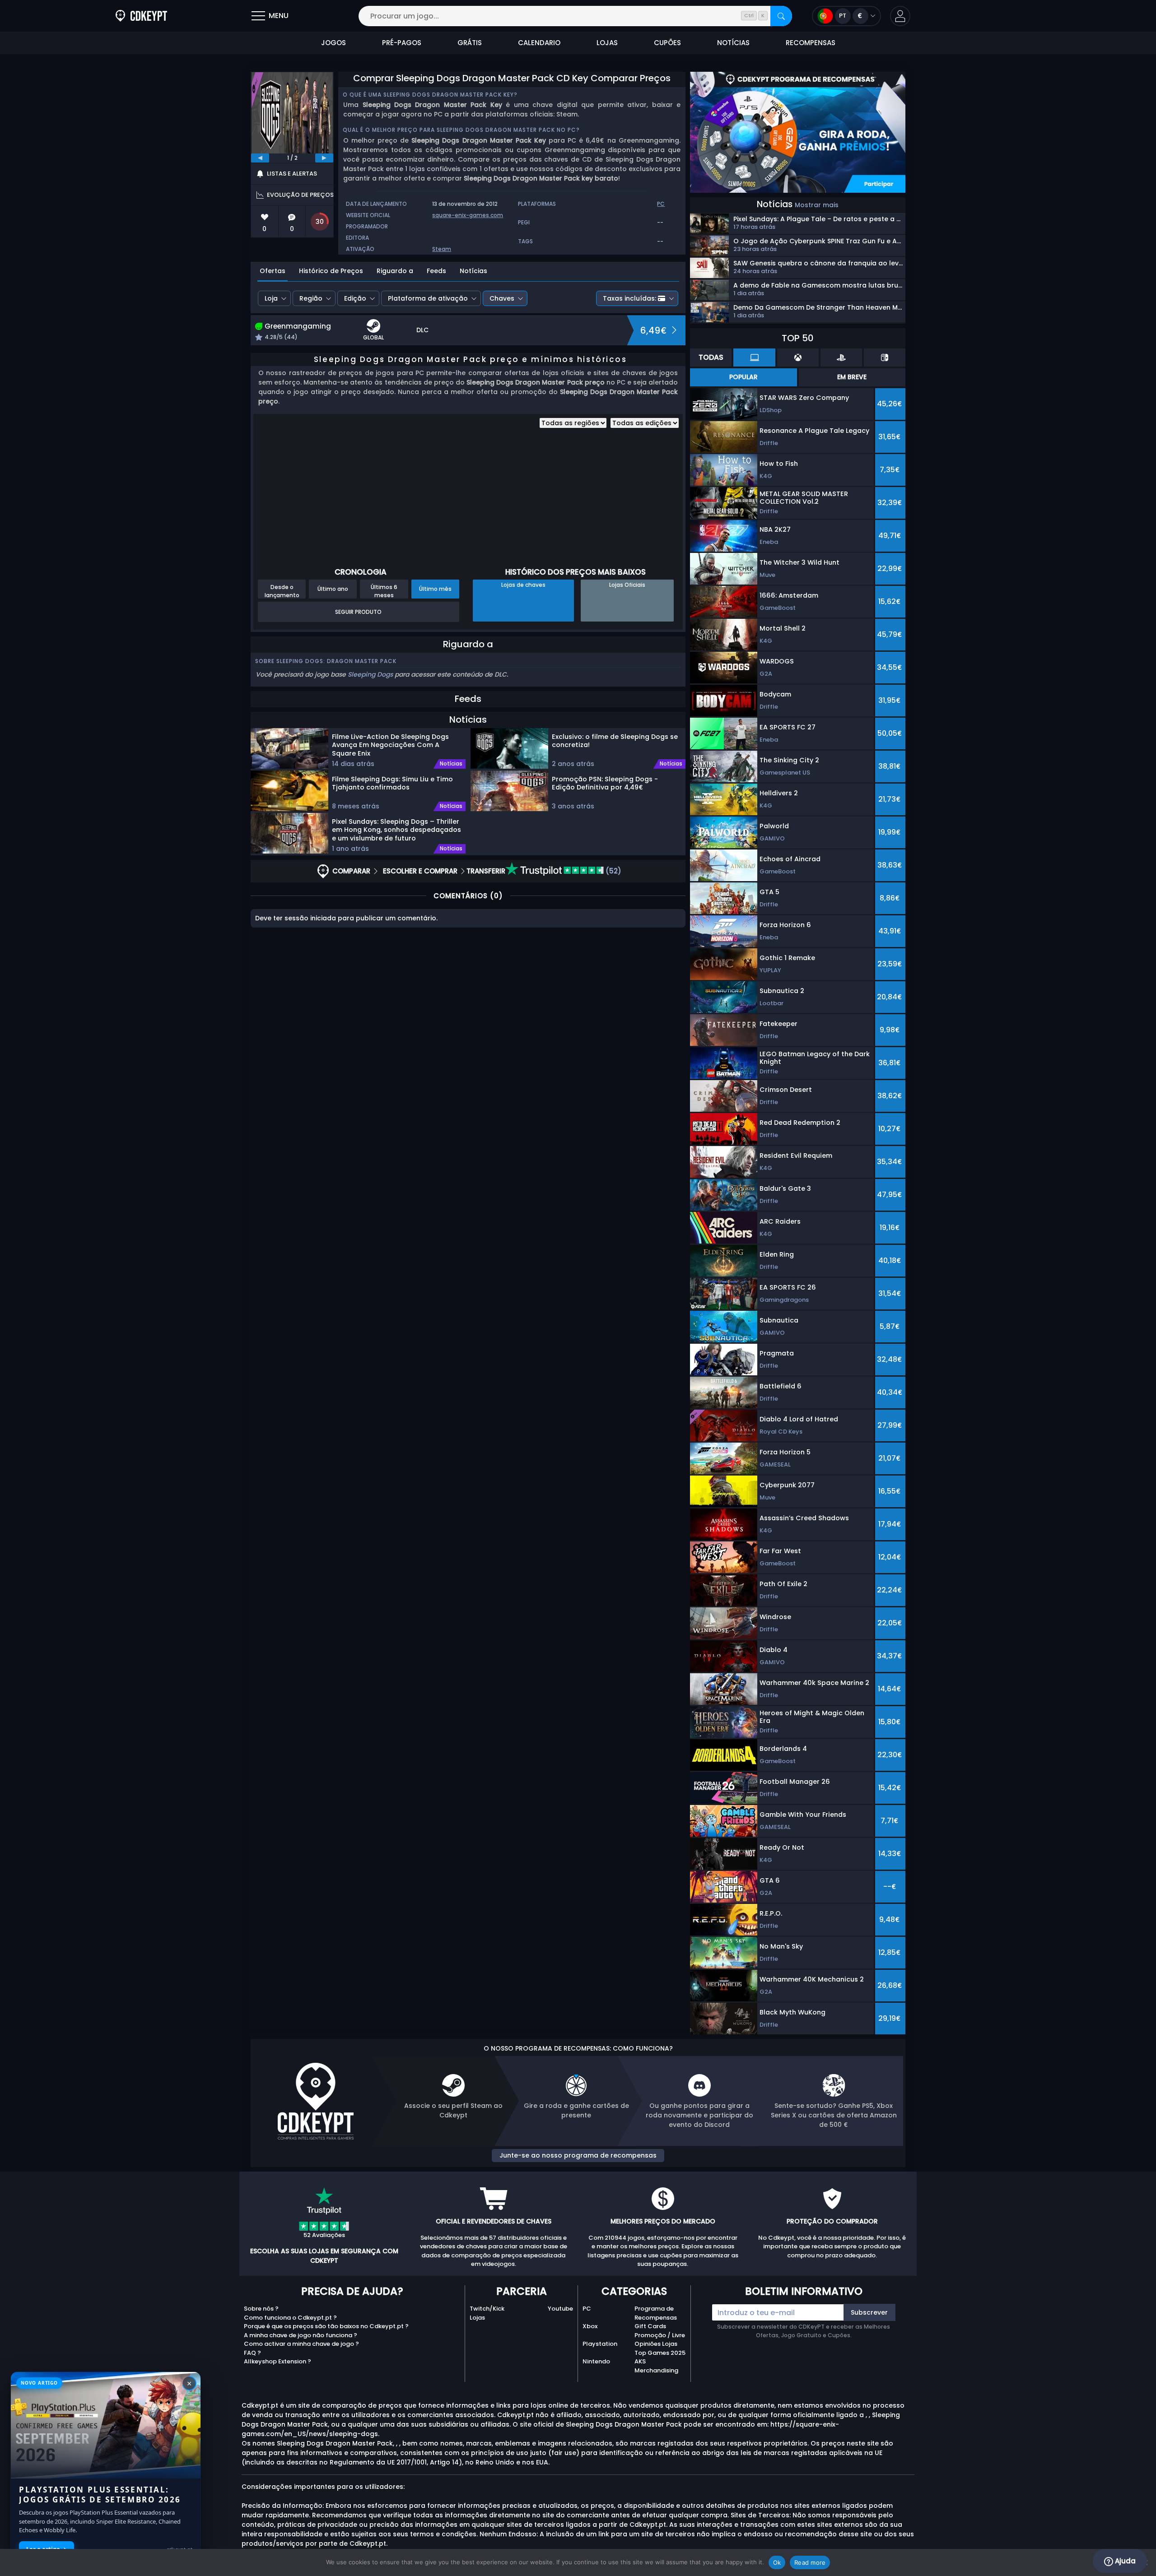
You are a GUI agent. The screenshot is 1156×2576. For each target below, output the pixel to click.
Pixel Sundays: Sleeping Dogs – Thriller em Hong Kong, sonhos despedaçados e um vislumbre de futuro (396, 830)
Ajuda (1124, 2561)
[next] (324, 158)
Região (311, 298)
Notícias (473, 271)
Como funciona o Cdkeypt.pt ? (290, 2318)
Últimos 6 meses (384, 591)
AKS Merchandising (656, 2366)
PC (587, 2309)
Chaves (502, 298)
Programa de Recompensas (656, 2313)
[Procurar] (781, 16)
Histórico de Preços (331, 271)
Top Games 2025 (660, 2353)
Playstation (600, 2344)
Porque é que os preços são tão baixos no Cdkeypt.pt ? (326, 2326)
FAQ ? (252, 2353)
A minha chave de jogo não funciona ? (301, 2335)
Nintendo (596, 2361)
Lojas (477, 2318)
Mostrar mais (817, 205)
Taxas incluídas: (629, 298)
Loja (271, 298)
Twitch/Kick (487, 2309)
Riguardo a (395, 271)
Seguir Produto (358, 612)
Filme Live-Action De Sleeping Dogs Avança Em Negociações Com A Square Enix (390, 745)
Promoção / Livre (660, 2335)
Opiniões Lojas (656, 2344)
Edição (355, 298)
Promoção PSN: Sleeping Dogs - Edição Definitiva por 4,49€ (605, 783)
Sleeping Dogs (370, 674)
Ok (777, 2562)
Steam (442, 249)
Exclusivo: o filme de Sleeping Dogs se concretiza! (615, 741)
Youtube (560, 2309)
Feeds (436, 271)
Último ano (333, 589)
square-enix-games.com (468, 215)
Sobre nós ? (261, 2309)
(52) (613, 871)
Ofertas (273, 271)
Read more (810, 2562)
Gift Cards (650, 2326)
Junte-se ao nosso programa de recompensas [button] (578, 2155)
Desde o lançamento (282, 591)
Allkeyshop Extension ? (277, 2361)
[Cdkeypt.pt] (141, 16)
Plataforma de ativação (428, 298)
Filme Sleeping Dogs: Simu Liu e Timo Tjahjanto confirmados (392, 783)
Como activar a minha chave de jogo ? (301, 2344)
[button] (900, 16)
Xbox (590, 2326)
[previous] (260, 158)
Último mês (435, 589)
